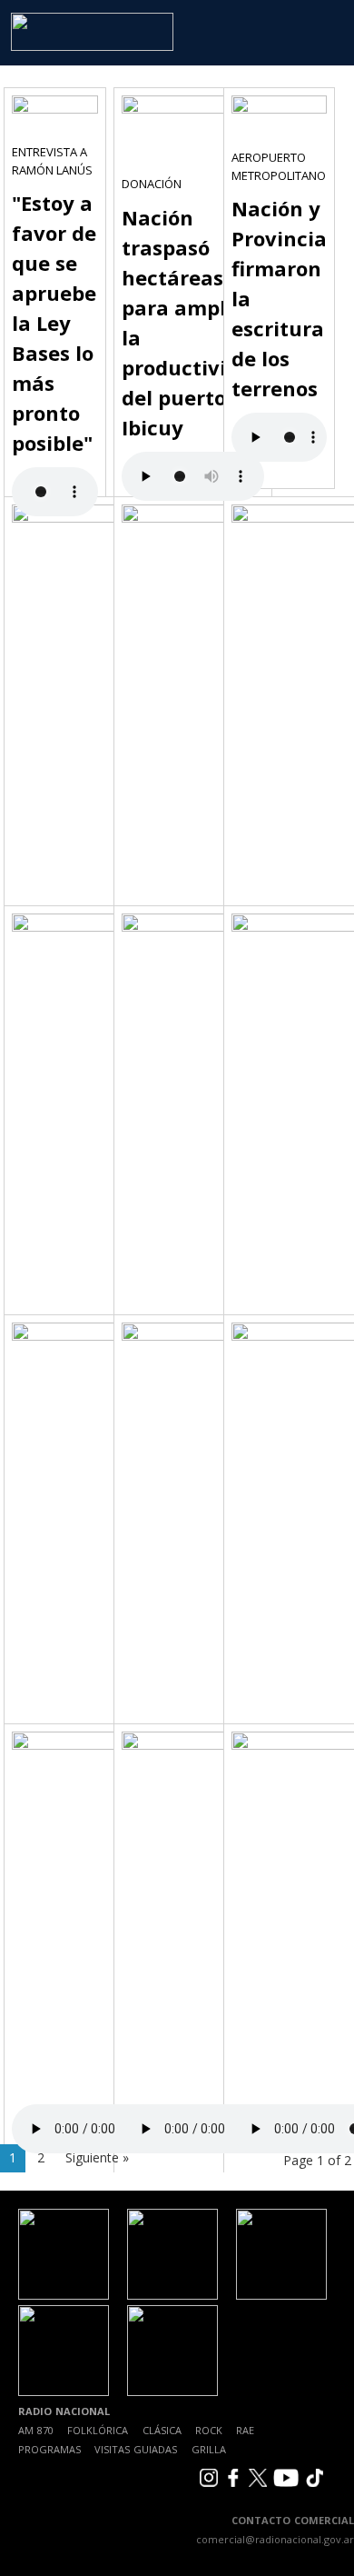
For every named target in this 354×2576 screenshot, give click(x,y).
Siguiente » (97, 2157)
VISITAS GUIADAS (136, 2449)
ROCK (209, 2430)
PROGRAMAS (49, 2449)
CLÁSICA (162, 2430)
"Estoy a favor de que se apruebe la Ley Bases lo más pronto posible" (54, 323)
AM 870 (36, 2430)
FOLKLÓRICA (98, 2430)
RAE (245, 2430)
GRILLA (209, 2449)
